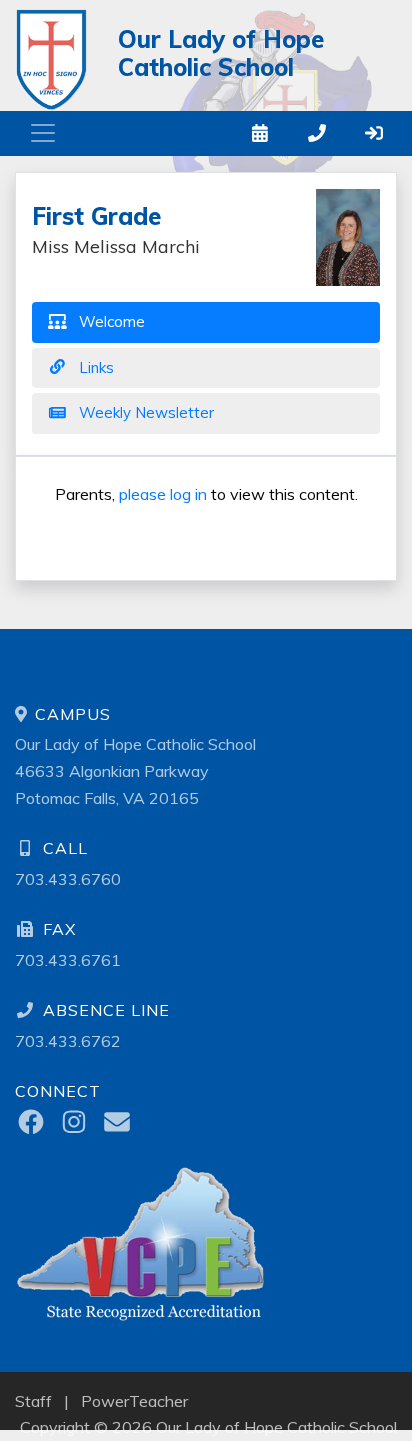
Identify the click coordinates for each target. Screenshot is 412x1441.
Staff (33, 1401)
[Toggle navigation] (43, 133)
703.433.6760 (68, 879)
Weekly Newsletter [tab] (144, 412)
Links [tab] (94, 367)
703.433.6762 (68, 1041)
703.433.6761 (68, 960)
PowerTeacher (134, 1401)
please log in (163, 494)
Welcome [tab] (110, 321)
